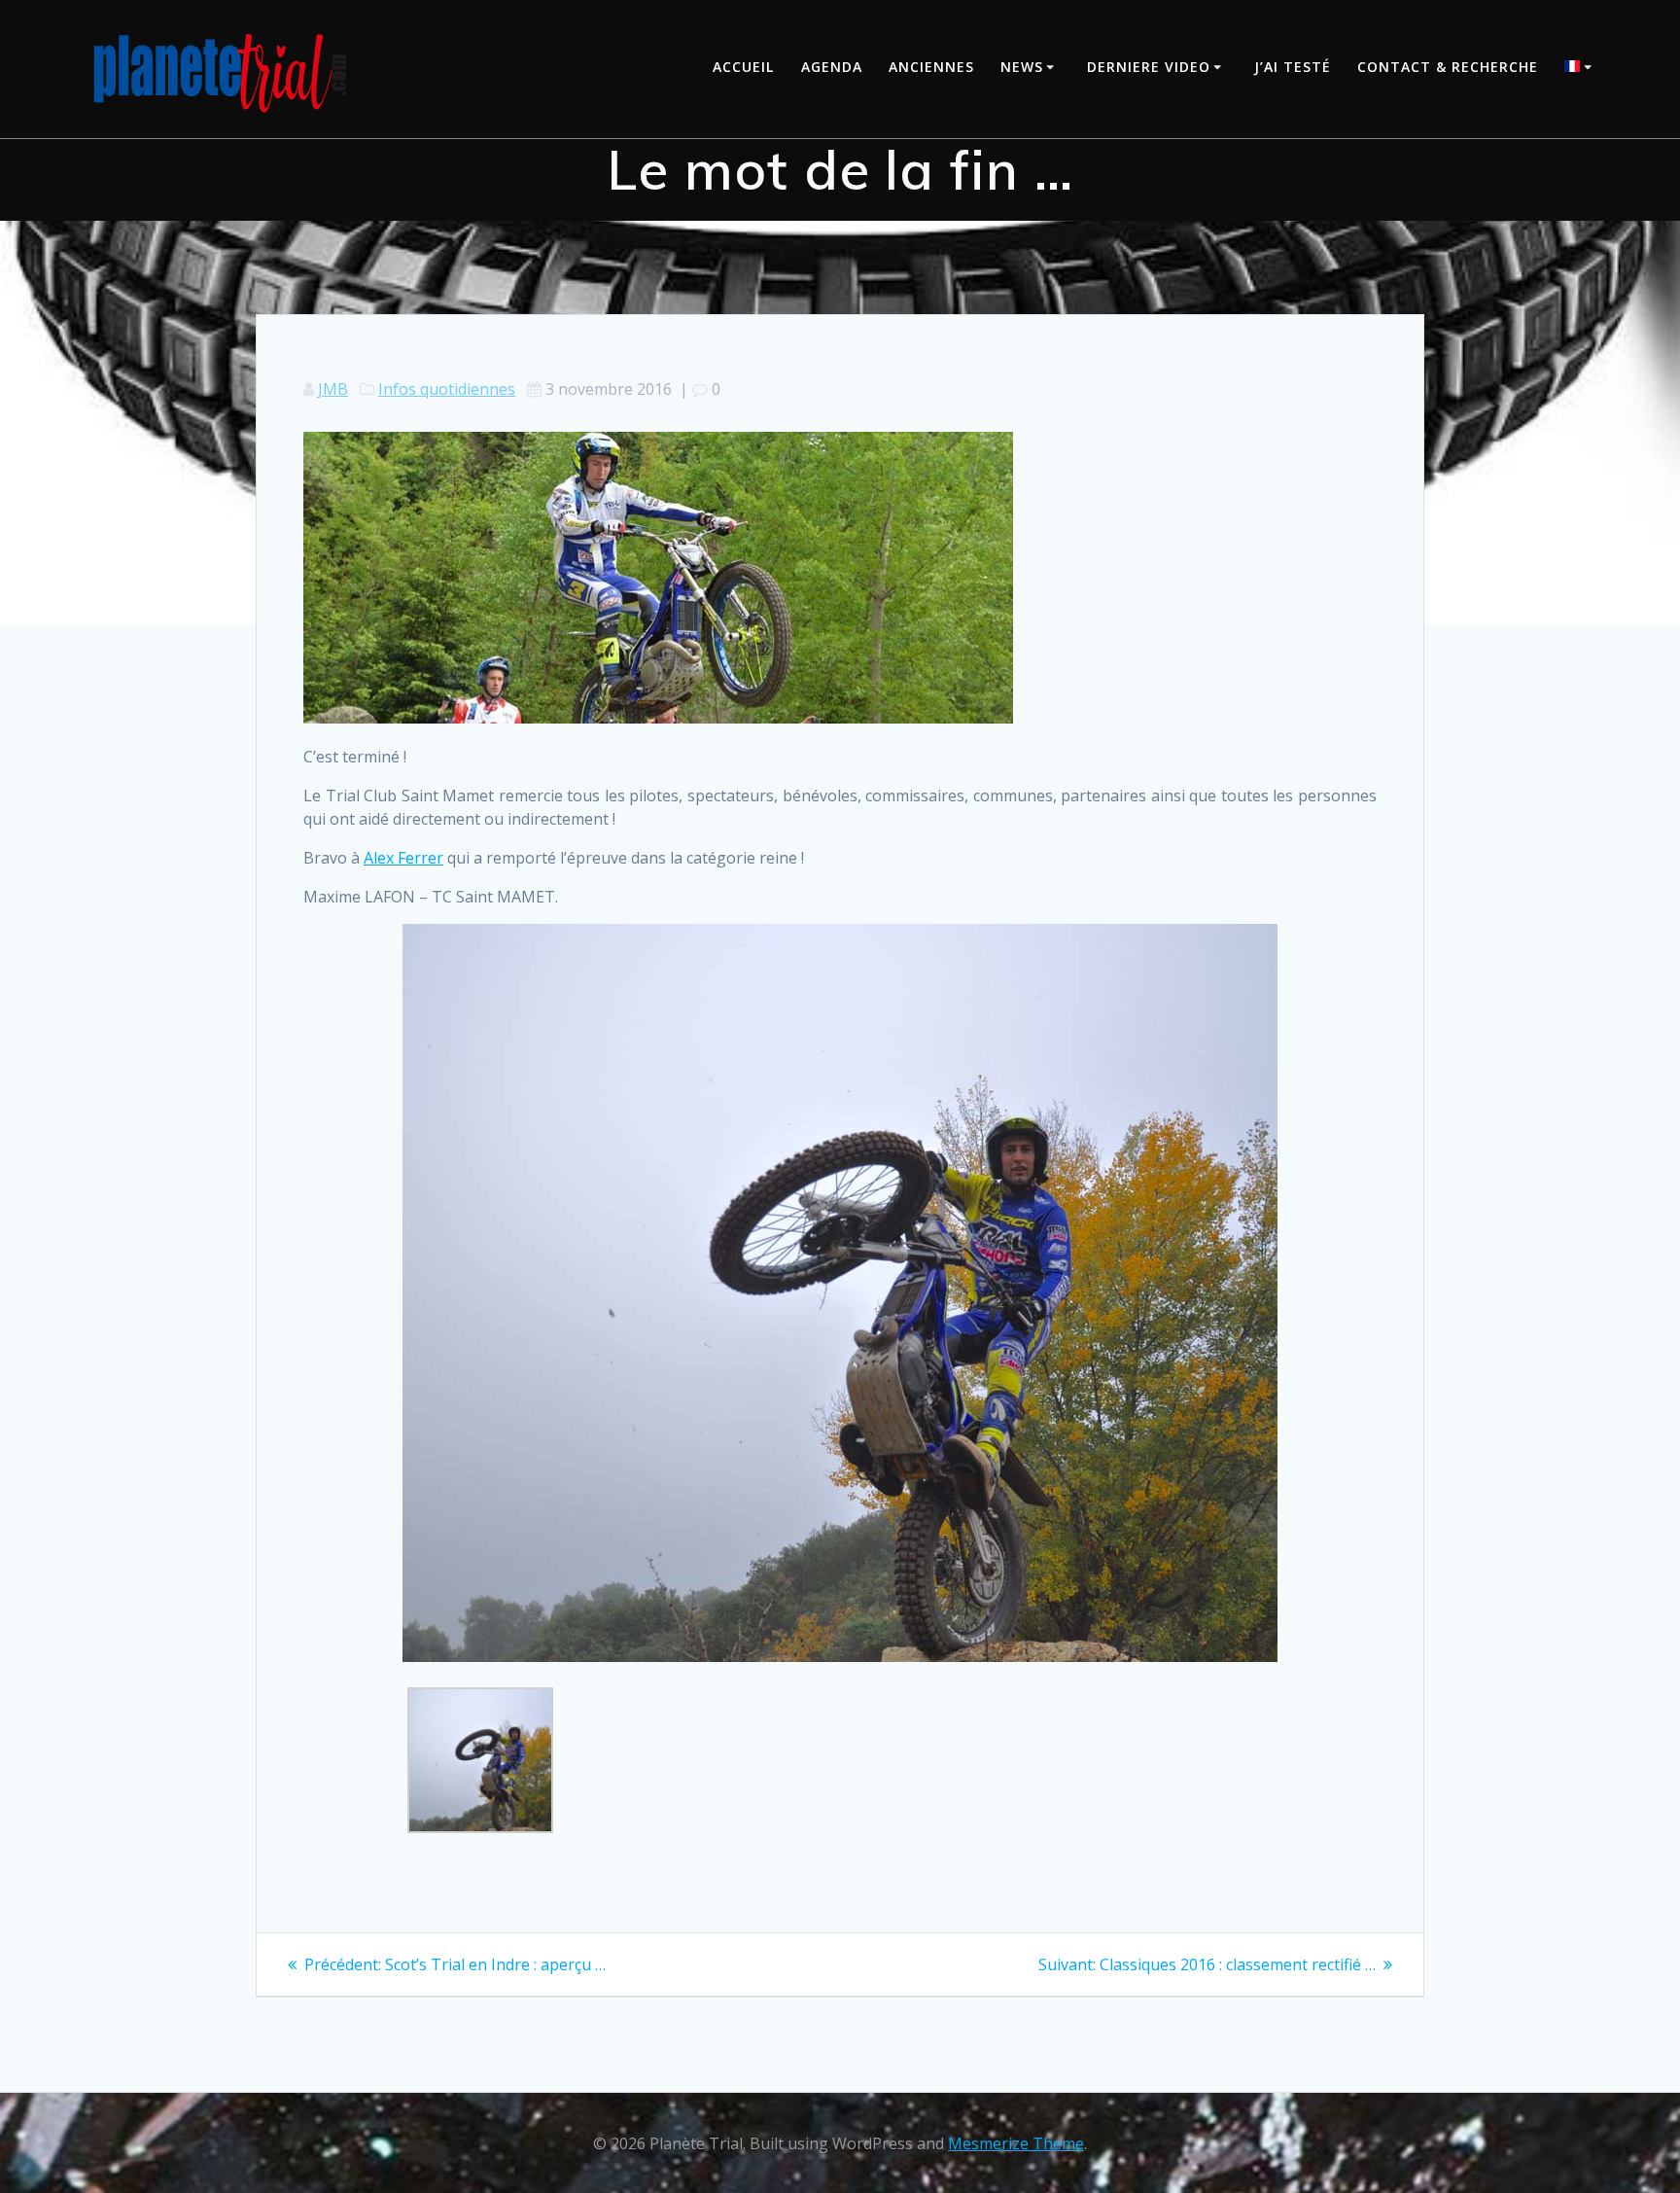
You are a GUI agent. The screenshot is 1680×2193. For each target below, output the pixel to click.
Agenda (832, 67)
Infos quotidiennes (447, 389)
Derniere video (1149, 67)
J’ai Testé (1293, 67)
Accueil (743, 67)
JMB (333, 389)
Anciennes (931, 67)
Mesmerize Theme (1016, 2143)
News (1022, 67)
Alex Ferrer (403, 858)
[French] (1581, 69)
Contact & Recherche (1448, 67)
